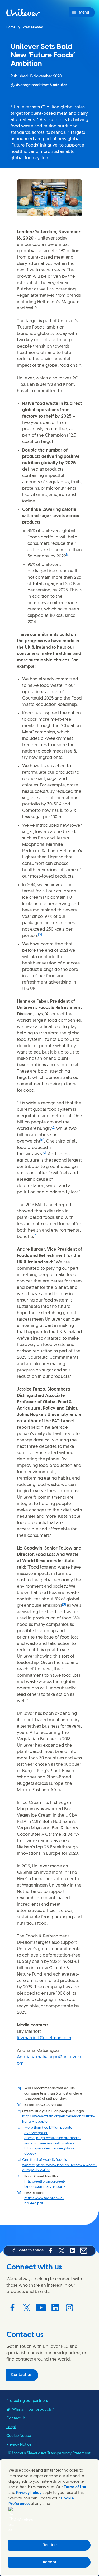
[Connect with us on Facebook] (12, 2308)
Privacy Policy (29, 2493)
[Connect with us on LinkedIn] (55, 2308)
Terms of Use (75, 2487)
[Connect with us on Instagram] (69, 2308)
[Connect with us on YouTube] (41, 2308)
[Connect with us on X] (27, 2308)
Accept (49, 2562)
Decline (49, 2545)
